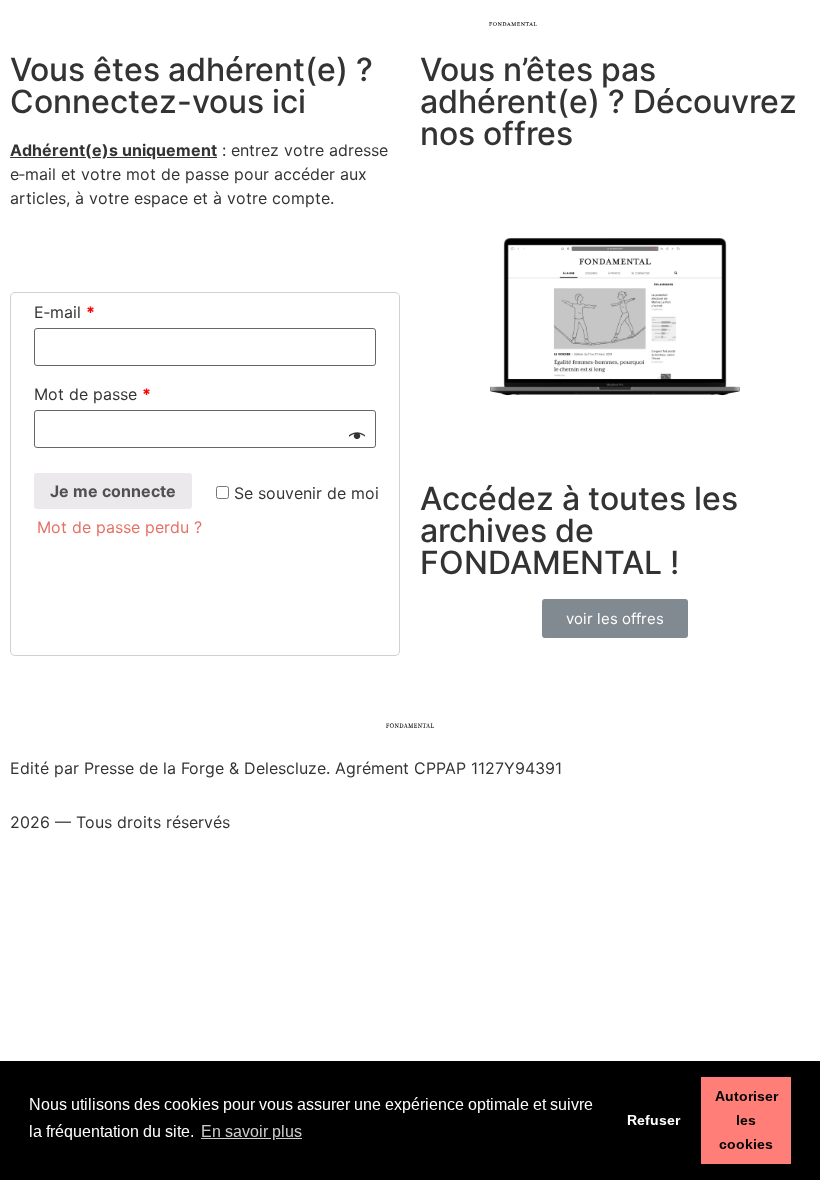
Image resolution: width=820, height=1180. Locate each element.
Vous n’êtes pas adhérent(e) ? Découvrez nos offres (608, 101)
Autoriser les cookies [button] (746, 1120)
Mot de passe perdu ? (119, 527)
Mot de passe (92, 394)
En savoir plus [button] (251, 1131)
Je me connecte (113, 491)
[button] (615, 618)
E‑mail (64, 312)
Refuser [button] (653, 1120)
